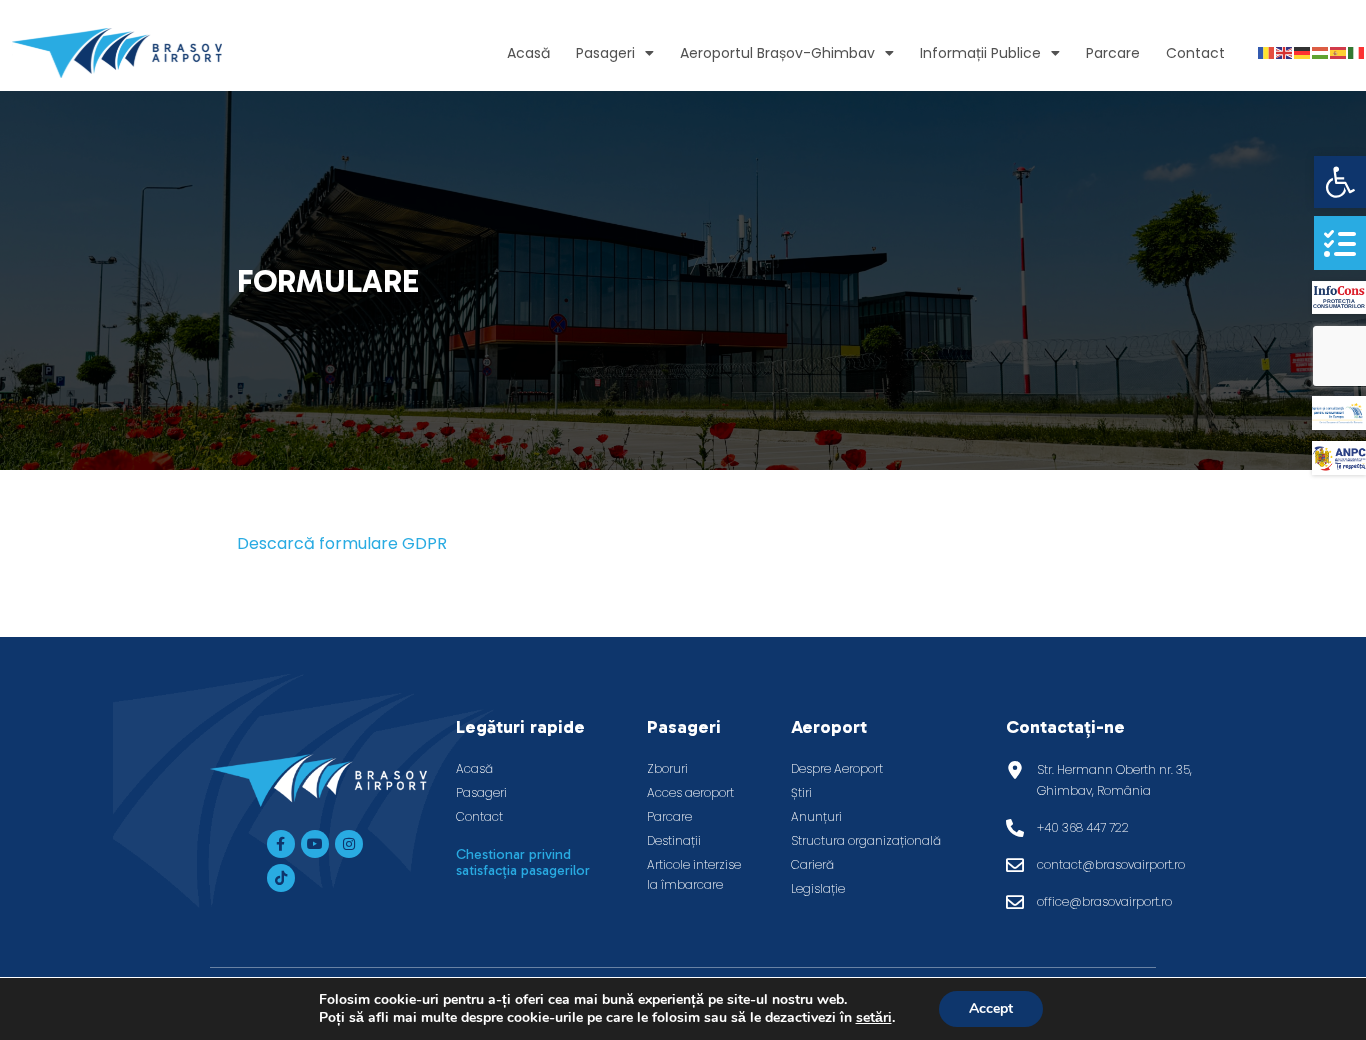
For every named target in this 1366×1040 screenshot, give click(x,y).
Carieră (812, 864)
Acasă (528, 53)
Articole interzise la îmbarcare (694, 874)
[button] (1340, 182)
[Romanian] (1267, 52)
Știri (801, 792)
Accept (991, 1008)
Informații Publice (980, 53)
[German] (1303, 52)
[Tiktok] (281, 878)
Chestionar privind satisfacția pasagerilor (523, 862)
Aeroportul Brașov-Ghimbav (777, 53)
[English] (1285, 52)
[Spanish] (1339, 52)
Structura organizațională (866, 840)
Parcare (1113, 53)
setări (874, 1018)
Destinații (674, 840)
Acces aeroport (690, 792)
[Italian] (1357, 52)
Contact (1195, 53)
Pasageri (605, 53)
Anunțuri (816, 816)
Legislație (818, 888)
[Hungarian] (1321, 52)
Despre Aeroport (837, 768)
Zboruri (667, 768)
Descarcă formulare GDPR (342, 543)
